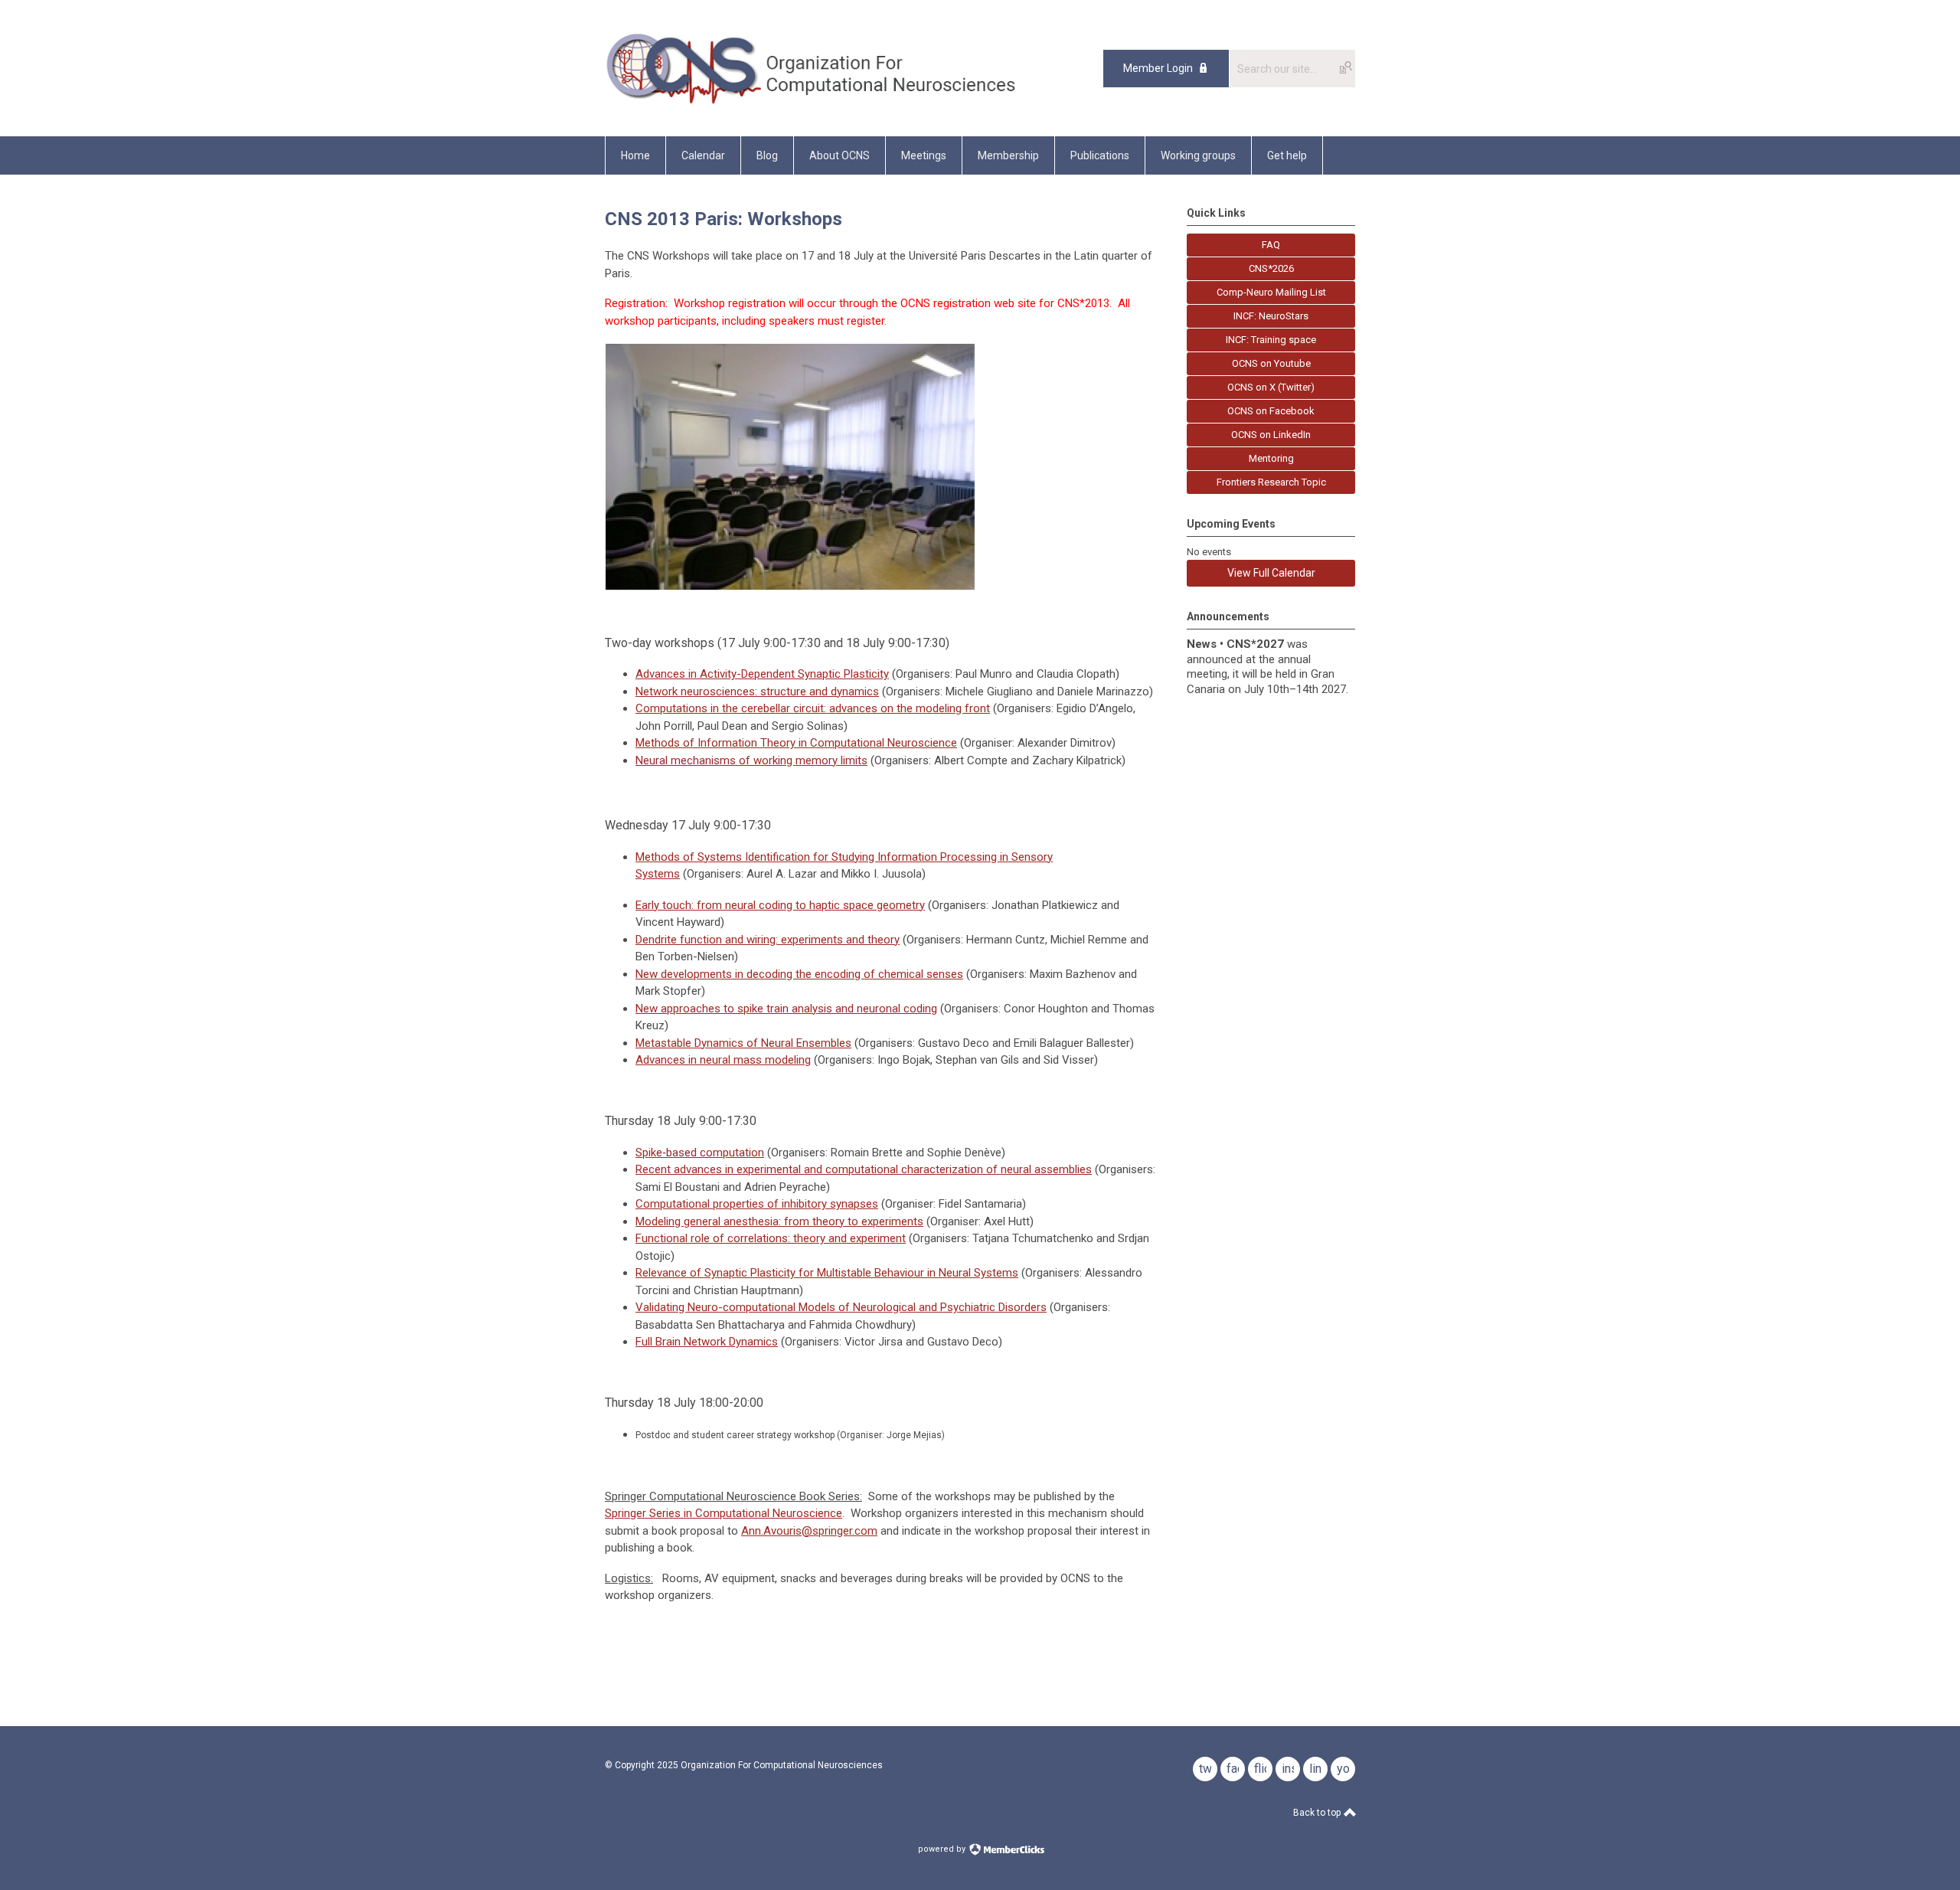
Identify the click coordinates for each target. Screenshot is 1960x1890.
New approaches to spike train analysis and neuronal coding (786, 1009)
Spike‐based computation (700, 1153)
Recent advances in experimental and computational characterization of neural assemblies (864, 1169)
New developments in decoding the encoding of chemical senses (799, 974)
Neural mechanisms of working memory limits (751, 760)
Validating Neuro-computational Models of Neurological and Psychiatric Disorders (841, 1307)
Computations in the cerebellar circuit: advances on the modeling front (813, 708)
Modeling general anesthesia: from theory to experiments (779, 1221)
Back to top (1318, 1813)
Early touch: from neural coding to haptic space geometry (780, 905)
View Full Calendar (1271, 573)
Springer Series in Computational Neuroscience (724, 1513)
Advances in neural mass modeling (723, 1060)
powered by (943, 1849)
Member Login (1158, 68)
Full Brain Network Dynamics (707, 1342)
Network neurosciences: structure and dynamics (757, 692)
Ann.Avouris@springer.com (809, 1531)
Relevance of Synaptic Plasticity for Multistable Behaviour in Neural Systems (827, 1273)
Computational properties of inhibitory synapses (757, 1204)
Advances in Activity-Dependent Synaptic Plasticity (762, 674)
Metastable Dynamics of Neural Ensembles (743, 1043)
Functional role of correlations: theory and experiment (771, 1238)
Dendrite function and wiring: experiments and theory (768, 940)
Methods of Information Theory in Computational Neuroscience (796, 743)
